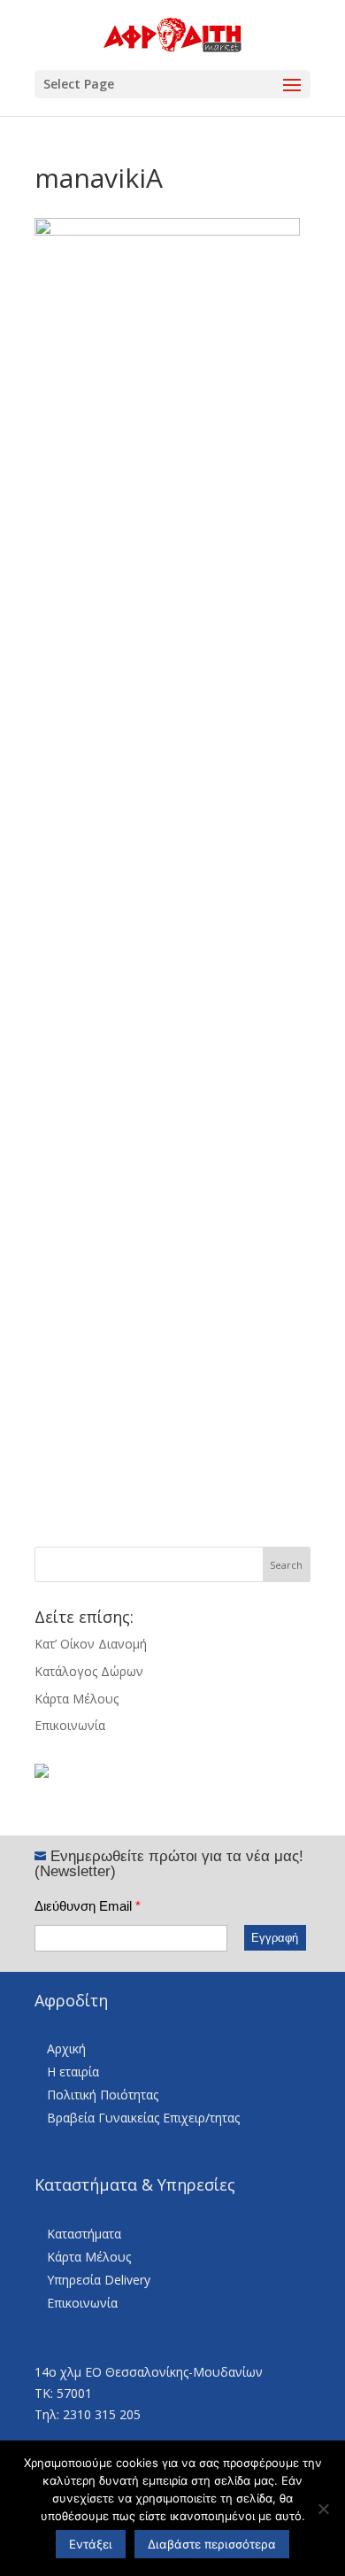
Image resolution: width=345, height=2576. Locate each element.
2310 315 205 (102, 2414)
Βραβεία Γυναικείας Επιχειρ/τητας (143, 2118)
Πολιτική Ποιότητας (103, 2095)
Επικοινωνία (70, 1725)
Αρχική (66, 2048)
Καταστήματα (84, 2234)
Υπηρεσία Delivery (99, 2280)
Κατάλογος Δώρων (89, 1671)
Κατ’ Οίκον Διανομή (91, 1644)
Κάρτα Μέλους (77, 1699)
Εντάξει (91, 2544)
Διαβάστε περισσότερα (212, 2544)
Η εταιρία (73, 2072)
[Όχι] (323, 2509)
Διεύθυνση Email (88, 1906)
